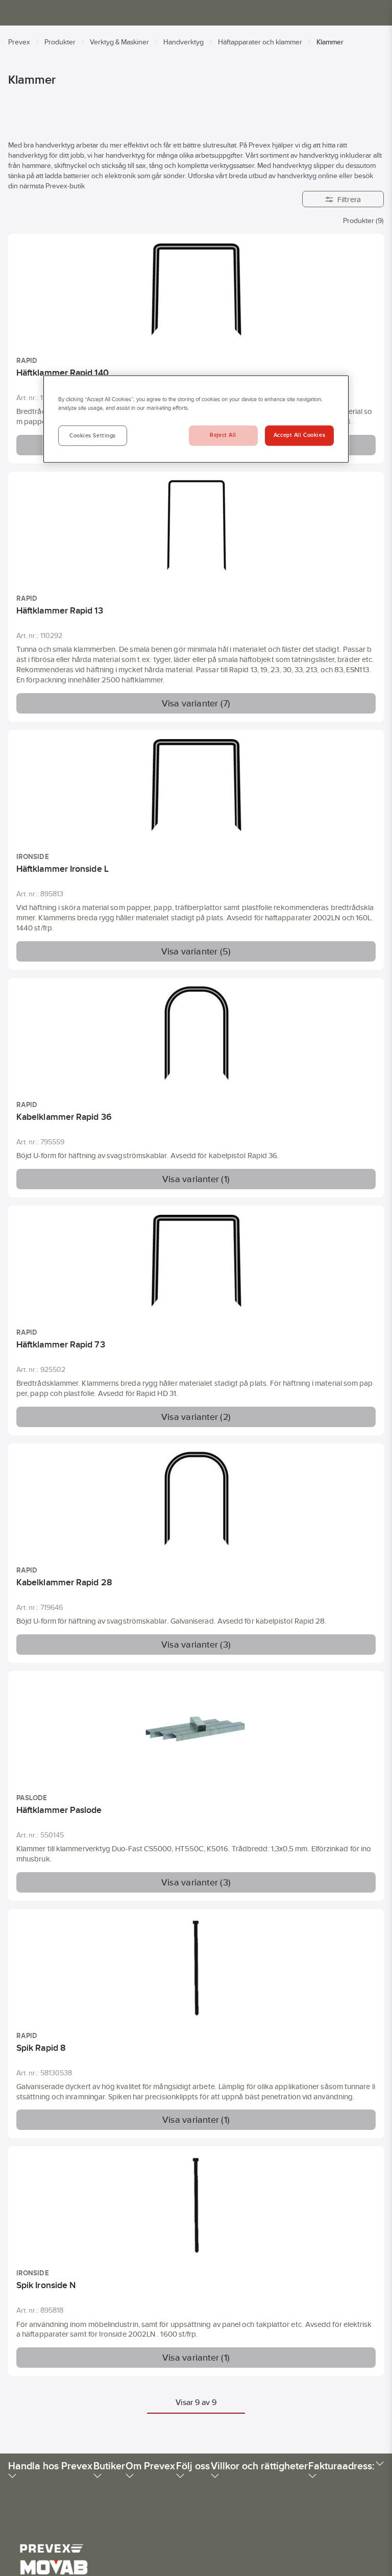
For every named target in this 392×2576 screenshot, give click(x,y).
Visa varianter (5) (196, 951)
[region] (196, 419)
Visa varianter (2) (196, 1417)
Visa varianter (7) (196, 703)
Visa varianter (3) (196, 1645)
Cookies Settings (93, 436)
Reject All (223, 435)
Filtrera (349, 199)
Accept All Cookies (299, 435)
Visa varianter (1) (196, 1179)
